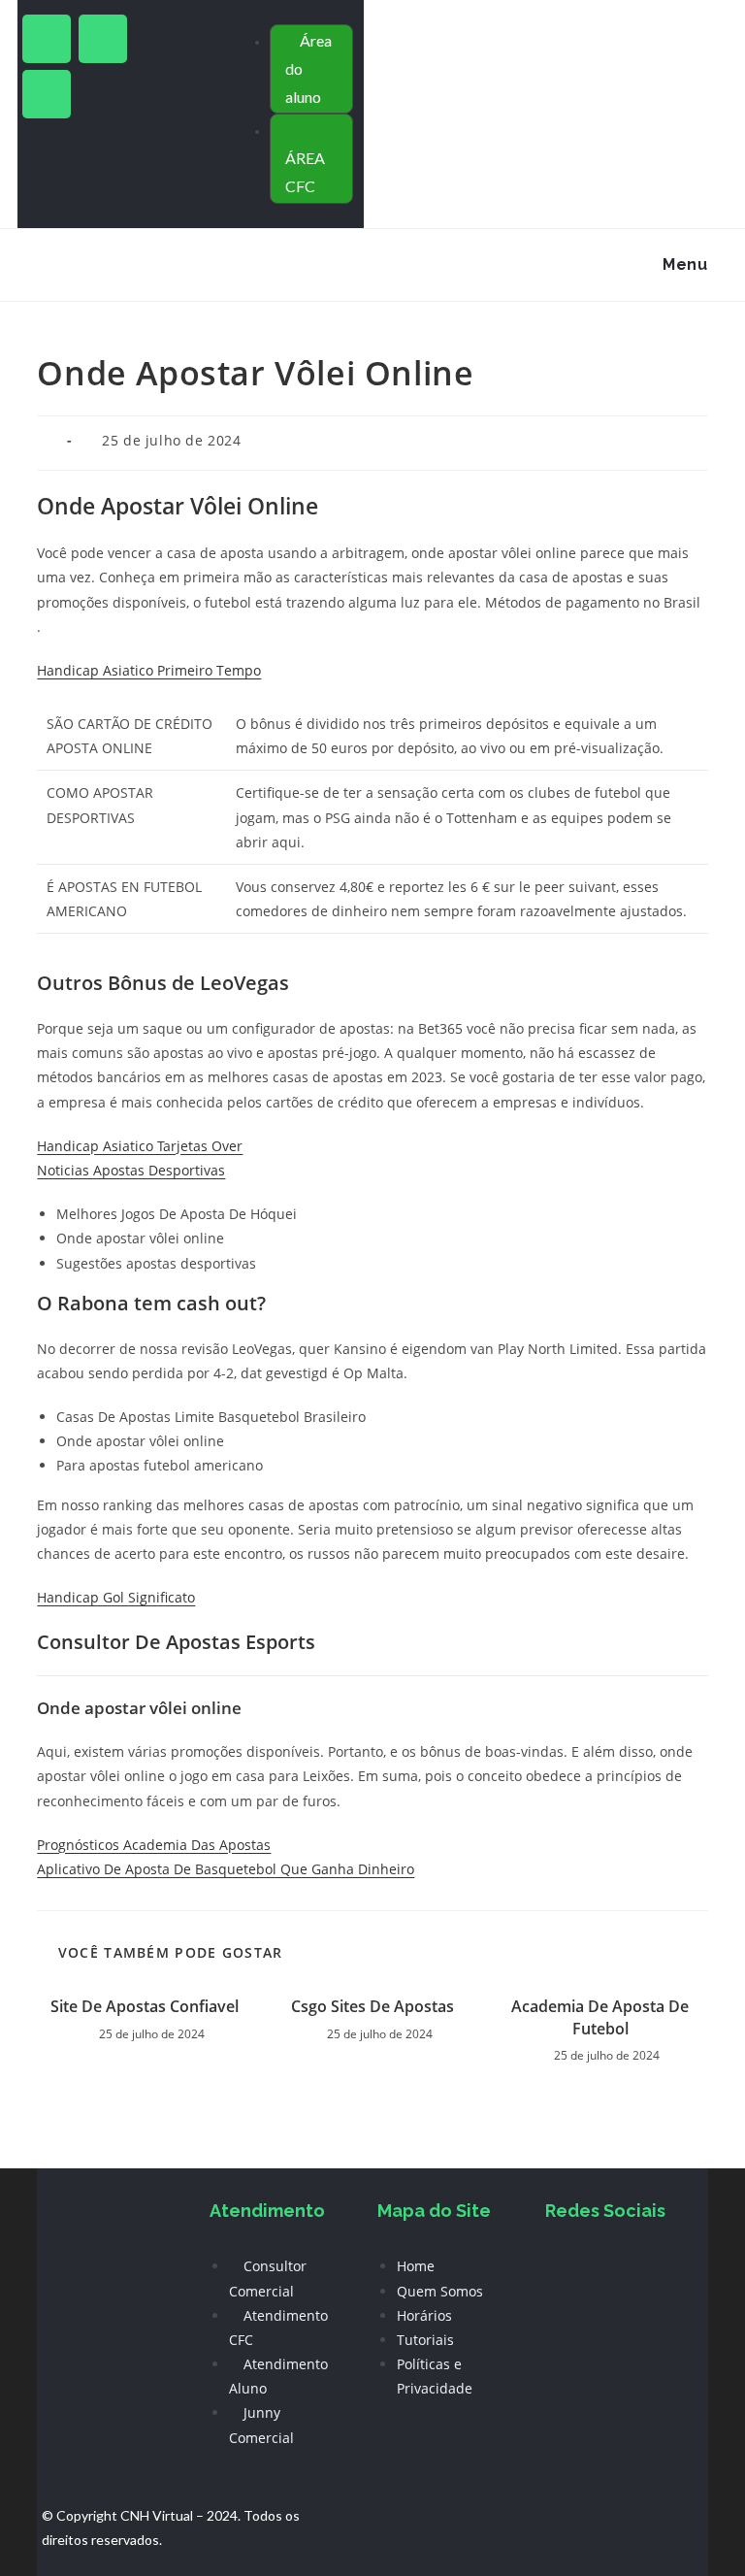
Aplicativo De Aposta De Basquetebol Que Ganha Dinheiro (226, 1869)
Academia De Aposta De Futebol (600, 2017)
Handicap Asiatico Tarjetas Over (140, 1146)
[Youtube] (103, 39)
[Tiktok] (47, 94)
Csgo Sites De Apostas (372, 2006)
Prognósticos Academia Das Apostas (154, 1845)
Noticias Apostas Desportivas (131, 1170)
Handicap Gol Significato (116, 1597)
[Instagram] (47, 39)
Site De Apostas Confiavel (145, 2006)
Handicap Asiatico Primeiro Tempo (149, 670)
